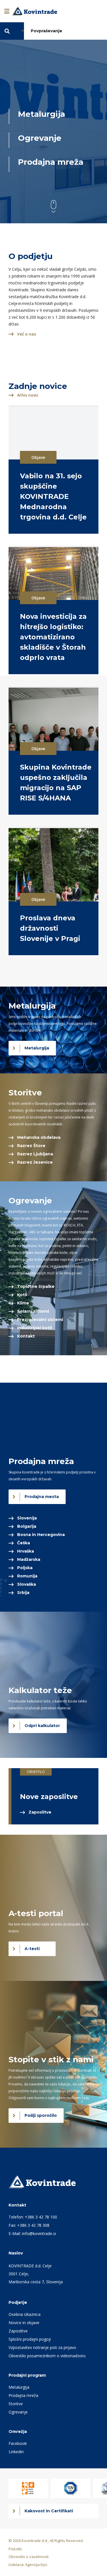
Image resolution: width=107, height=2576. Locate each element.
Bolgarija (27, 1526)
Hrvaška (26, 1551)
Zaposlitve (40, 1812)
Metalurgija (37, 1048)
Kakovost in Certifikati (49, 2511)
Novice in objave (24, 2323)
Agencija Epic (36, 2565)
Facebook (18, 2443)
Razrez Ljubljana (35, 1154)
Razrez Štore (31, 1146)
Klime (23, 1303)
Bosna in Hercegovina (41, 1535)
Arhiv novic (28, 395)
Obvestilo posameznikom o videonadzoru (47, 2356)
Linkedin (16, 2452)
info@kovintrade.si (39, 2233)
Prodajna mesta (42, 1497)
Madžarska (29, 1559)
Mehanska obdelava (39, 1137)
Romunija (27, 1576)
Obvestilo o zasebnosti (29, 2557)
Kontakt (26, 1336)
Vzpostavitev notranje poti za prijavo (42, 2347)
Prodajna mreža (23, 2395)
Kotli (22, 1295)
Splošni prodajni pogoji (30, 2339)
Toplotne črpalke (36, 1286)
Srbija (23, 1593)
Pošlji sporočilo (41, 2115)
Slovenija (27, 1518)
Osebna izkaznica (25, 2314)
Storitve (16, 2404)
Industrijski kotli (35, 1328)
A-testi (32, 1949)
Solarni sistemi (33, 1311)
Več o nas (27, 334)
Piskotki (15, 2549)
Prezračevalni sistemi (40, 1320)
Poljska (25, 1568)
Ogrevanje (18, 2412)
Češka (24, 1543)
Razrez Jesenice (35, 1162)
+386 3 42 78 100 (41, 2217)
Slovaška (27, 1584)
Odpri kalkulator (42, 1726)
